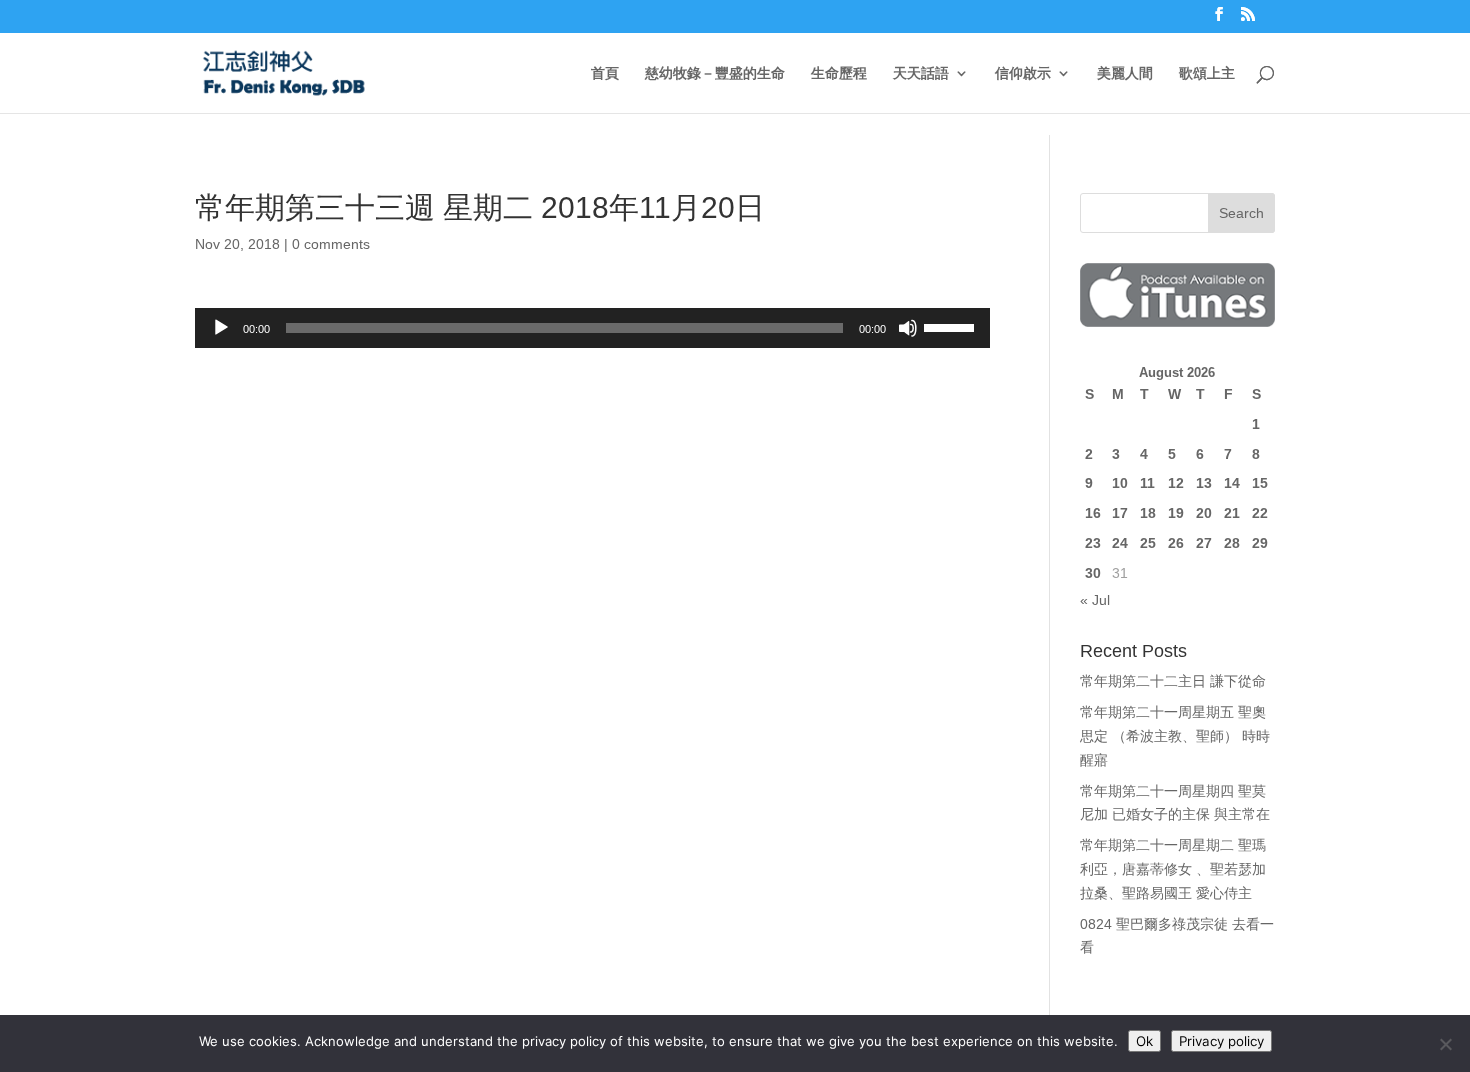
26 (1176, 543)
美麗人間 (1125, 73)
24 (1120, 543)
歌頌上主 (1207, 73)
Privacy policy (1221, 1041)
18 (1148, 513)
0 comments (331, 244)
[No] (1445, 1044)
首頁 (605, 73)
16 (1093, 513)
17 (1120, 513)
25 (1148, 543)
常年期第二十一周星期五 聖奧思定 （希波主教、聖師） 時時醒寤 (1175, 736)
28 (1232, 543)
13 (1204, 483)
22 (1260, 513)
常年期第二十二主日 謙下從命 (1173, 681)
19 (1176, 513)
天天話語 (921, 73)
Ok (1144, 1041)
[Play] (221, 328)
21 (1232, 513)
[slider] (952, 326)
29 (1260, 543)
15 (1260, 483)
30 (1093, 573)
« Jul (1095, 600)
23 (1093, 543)
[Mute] (908, 328)
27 (1204, 543)
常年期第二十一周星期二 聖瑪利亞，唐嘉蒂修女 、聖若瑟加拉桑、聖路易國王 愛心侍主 (1173, 869)
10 (1120, 483)
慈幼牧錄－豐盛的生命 (715, 73)
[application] (592, 328)
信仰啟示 (1023, 73)
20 (1204, 513)
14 (1232, 483)
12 (1176, 483)
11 (1147, 483)
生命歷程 (839, 73)
